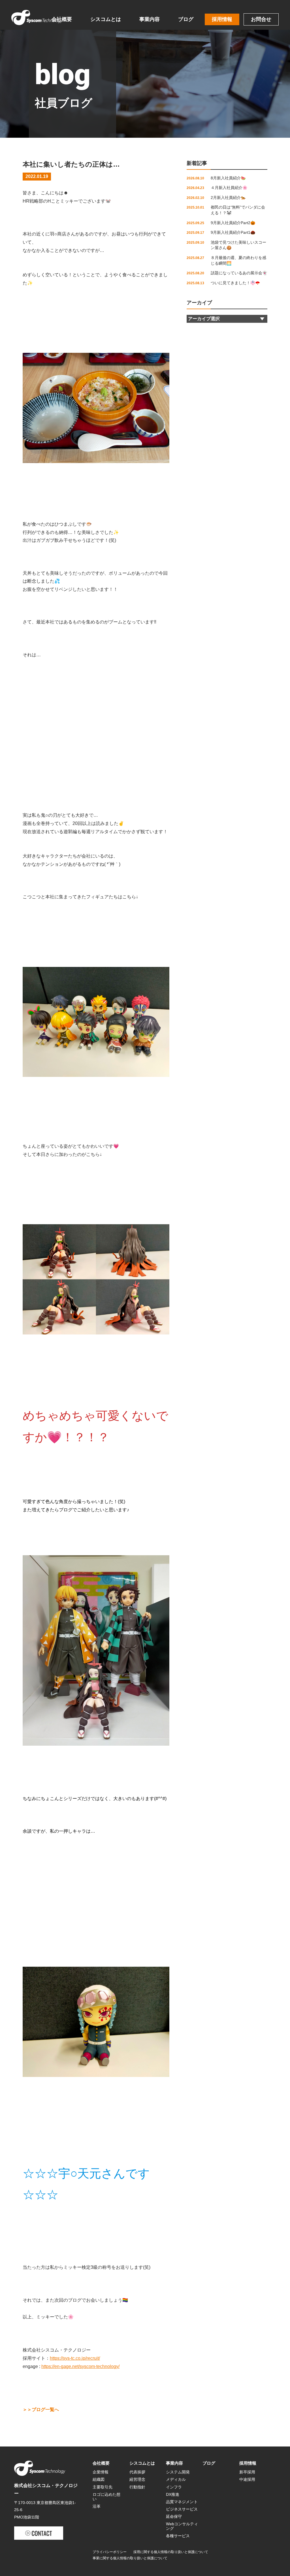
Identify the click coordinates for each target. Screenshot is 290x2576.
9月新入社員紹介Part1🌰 (233, 232)
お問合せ (261, 19)
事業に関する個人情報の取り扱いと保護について (130, 2558)
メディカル (176, 2479)
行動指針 (137, 2487)
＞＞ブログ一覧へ (41, 2410)
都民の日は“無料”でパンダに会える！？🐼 (238, 210)
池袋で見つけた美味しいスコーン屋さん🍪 (238, 245)
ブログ (186, 19)
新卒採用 (247, 2472)
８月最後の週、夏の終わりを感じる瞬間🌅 (238, 260)
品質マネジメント (182, 2502)
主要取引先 (103, 2487)
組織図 (99, 2479)
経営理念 (137, 2479)
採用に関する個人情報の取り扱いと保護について (171, 2552)
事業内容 (150, 19)
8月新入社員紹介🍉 (228, 178)
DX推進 (173, 2494)
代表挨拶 (137, 2472)
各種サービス (178, 2536)
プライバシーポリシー (110, 2552)
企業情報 (101, 2472)
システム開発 (178, 2472)
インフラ (174, 2487)
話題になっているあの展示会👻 (239, 273)
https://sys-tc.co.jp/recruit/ (75, 2358)
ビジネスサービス (182, 2509)
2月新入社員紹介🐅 (228, 198)
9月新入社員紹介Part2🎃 (233, 223)
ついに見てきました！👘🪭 (235, 283)
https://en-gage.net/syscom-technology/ (80, 2366)
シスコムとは (106, 19)
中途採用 (247, 2479)
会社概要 (62, 19)
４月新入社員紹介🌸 (229, 188)
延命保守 (174, 2516)
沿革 (97, 2506)
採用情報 (222, 19)
